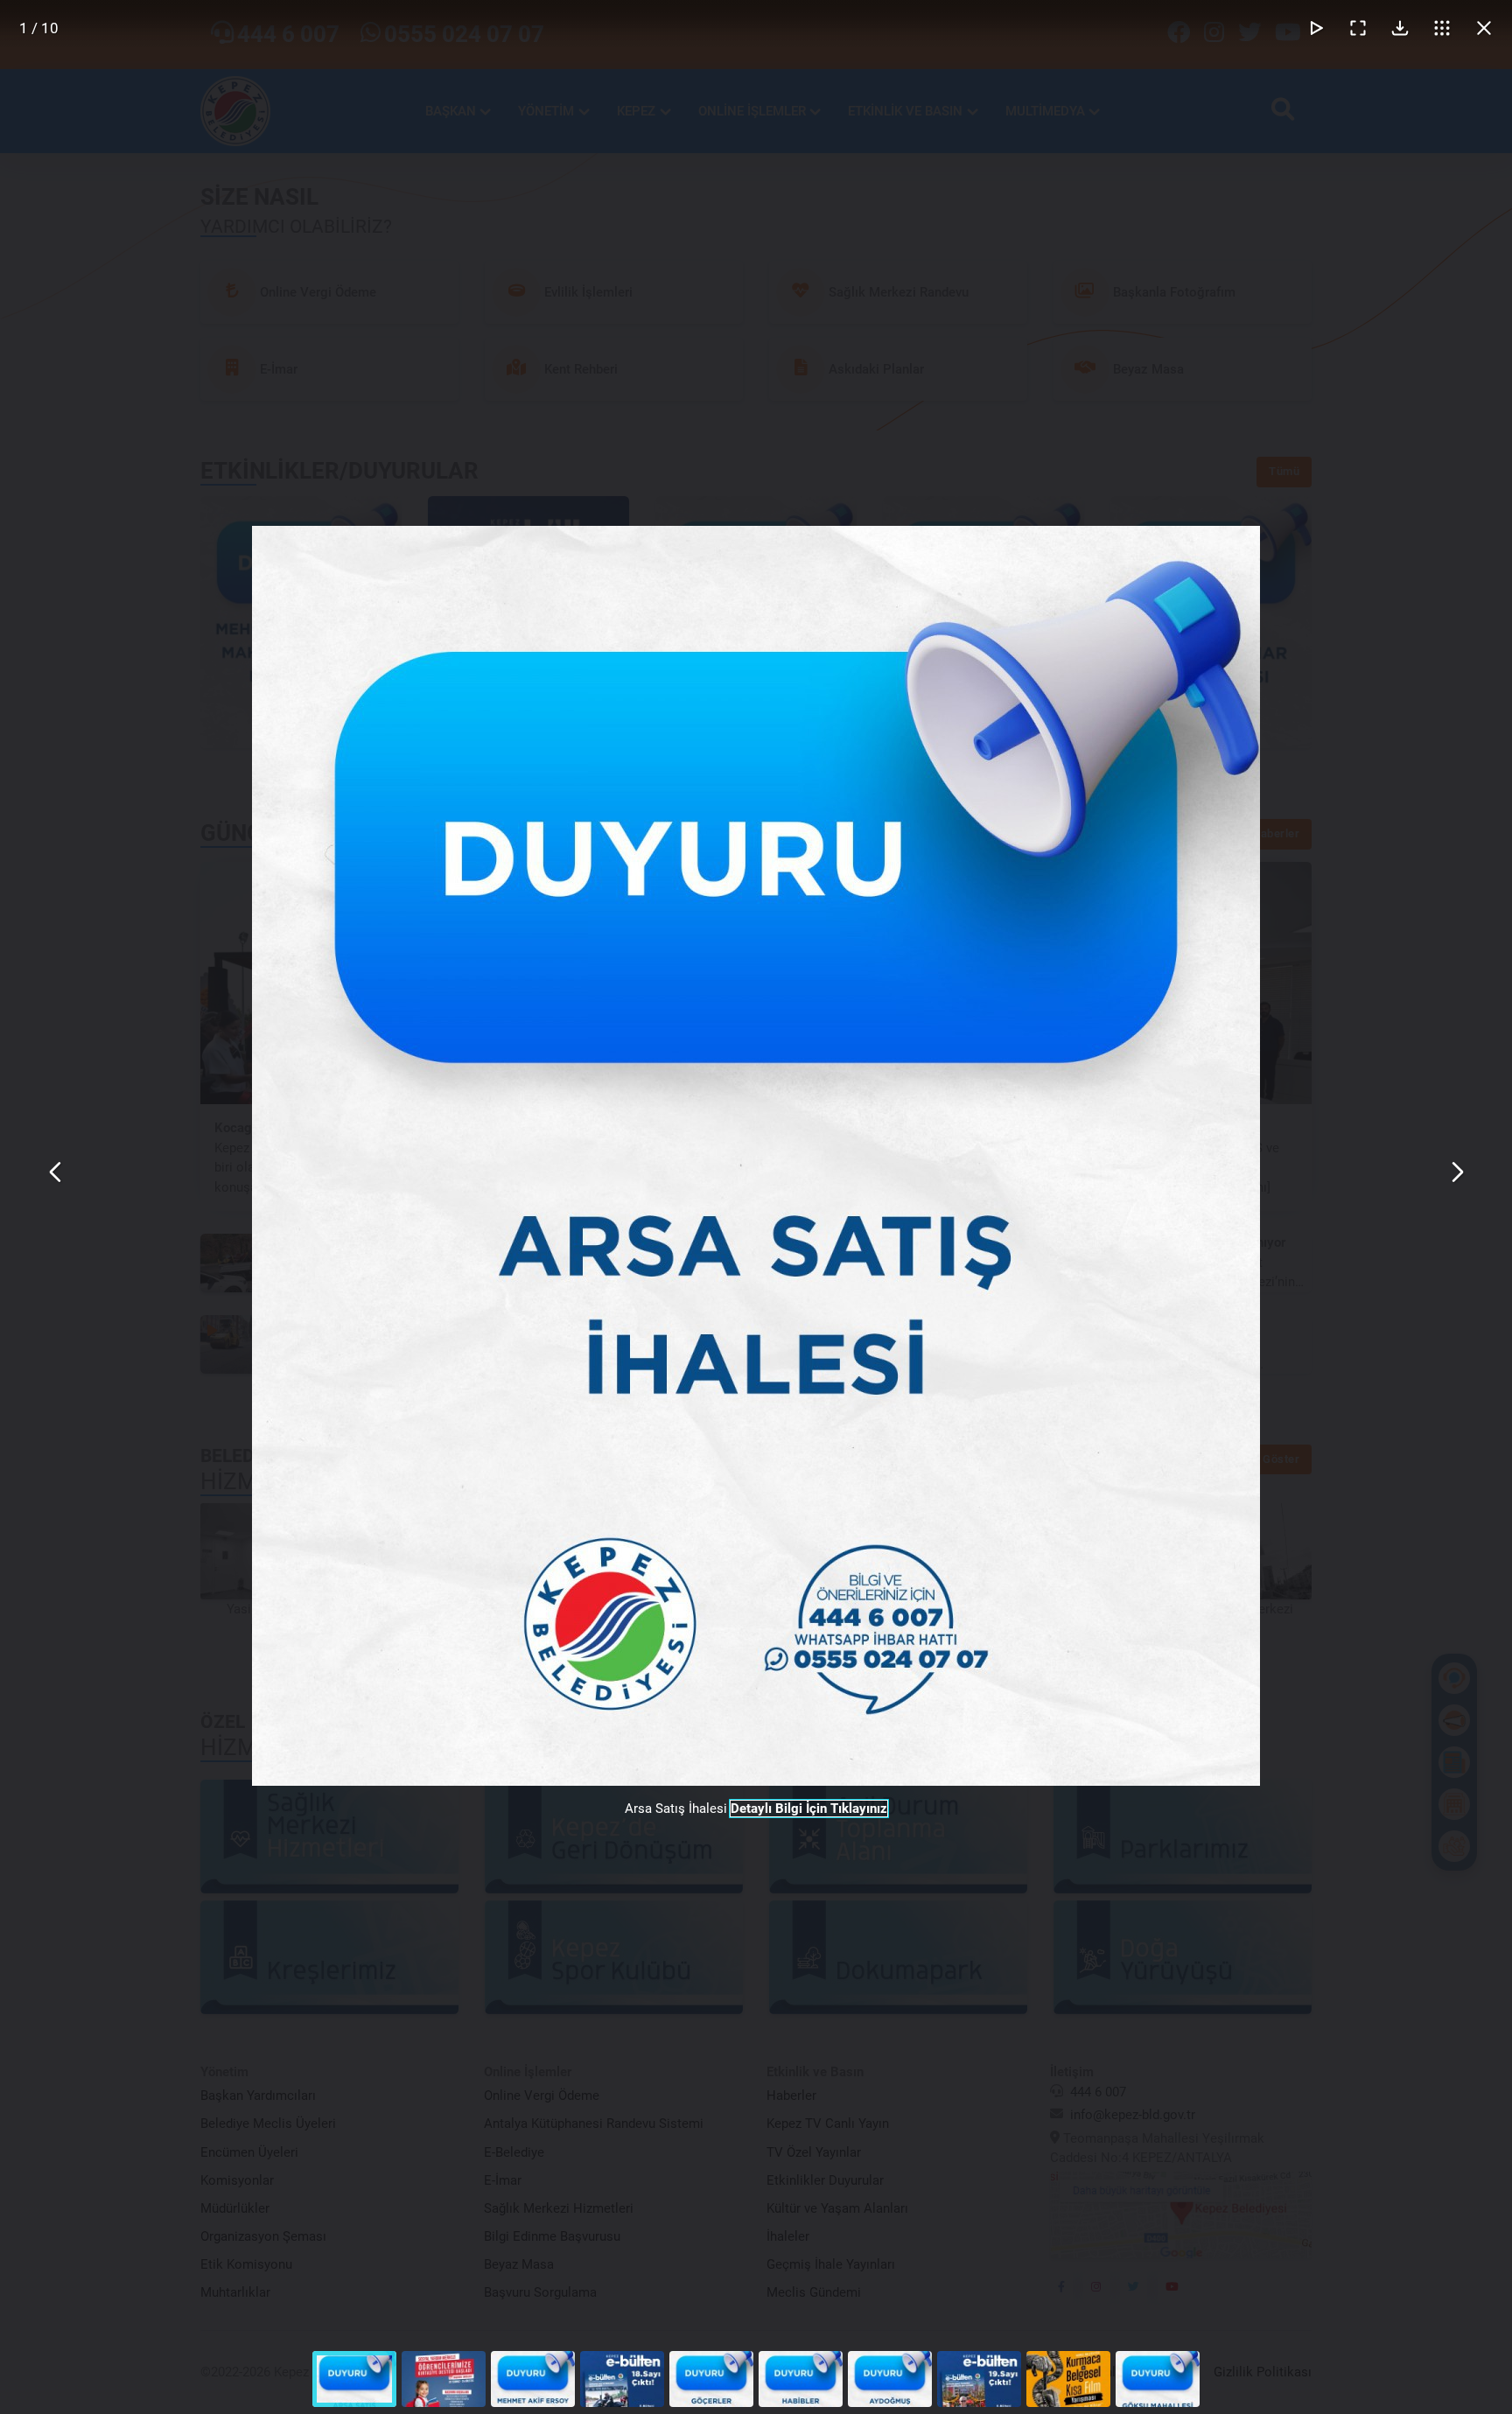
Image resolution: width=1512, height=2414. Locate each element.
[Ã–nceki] (56, 1172)
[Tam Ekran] (1358, 28)
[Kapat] (1484, 28)
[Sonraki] (1456, 1172)
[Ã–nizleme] (1442, 28)
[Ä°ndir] (1400, 28)
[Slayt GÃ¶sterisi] (1316, 28)
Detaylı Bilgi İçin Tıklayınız (809, 1809)
